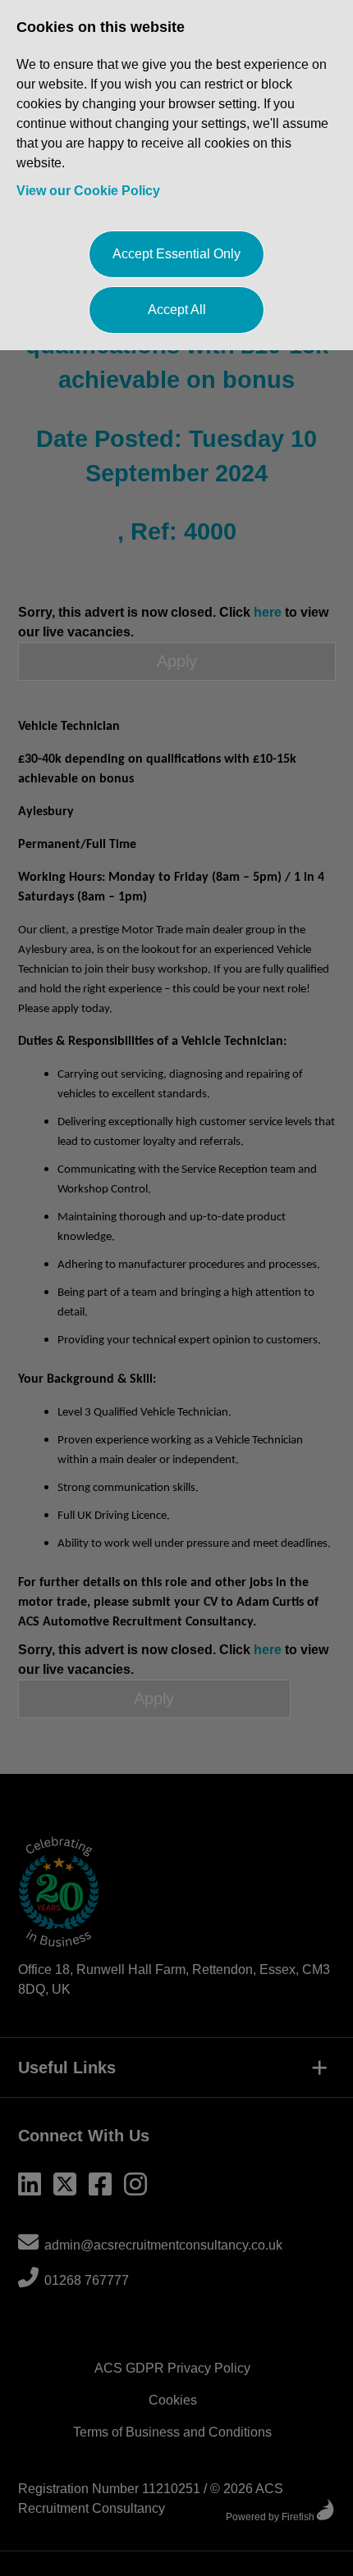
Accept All (177, 310)
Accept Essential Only (176, 254)
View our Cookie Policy (88, 191)
